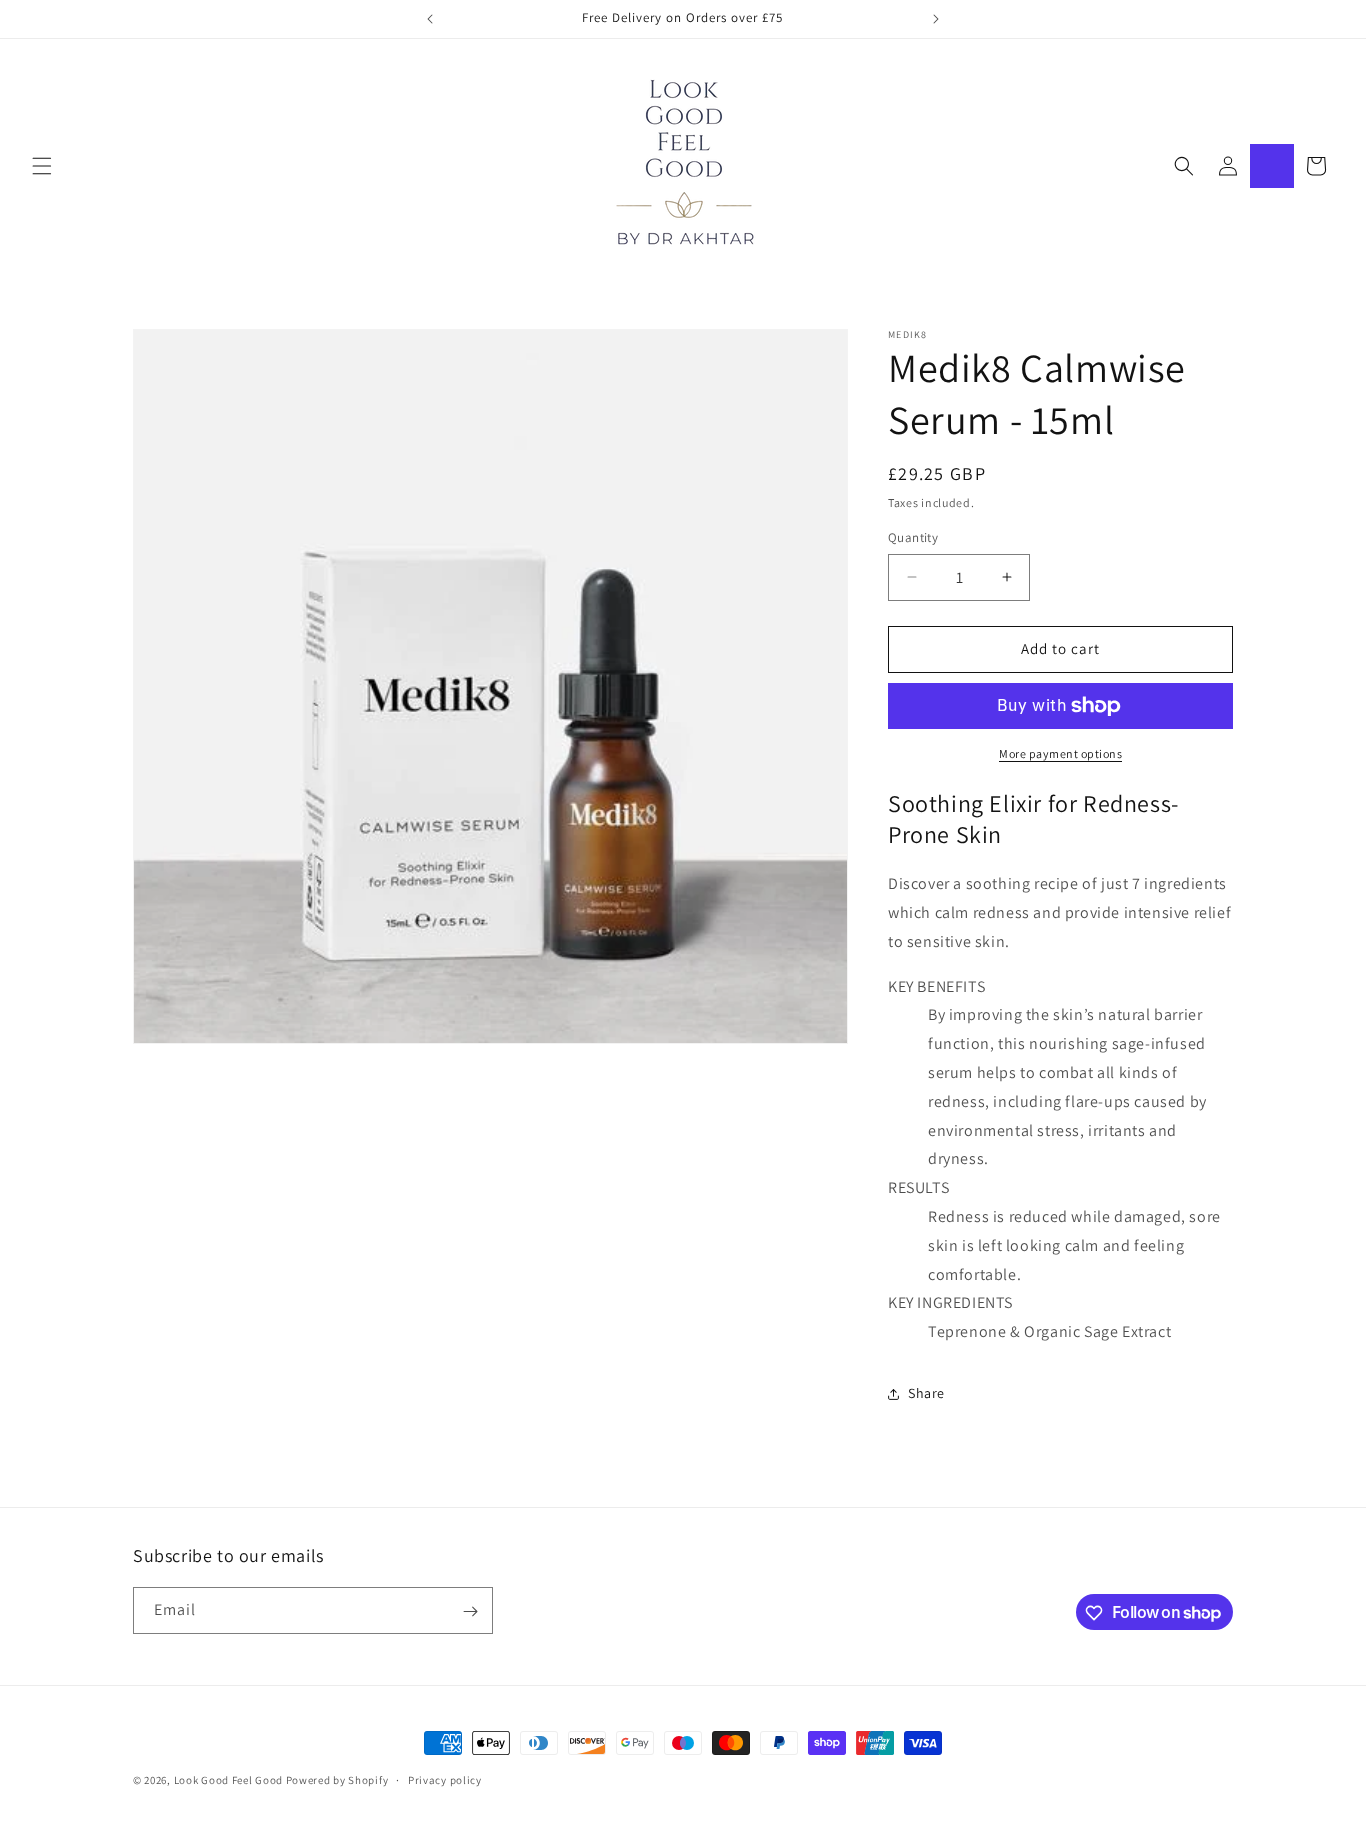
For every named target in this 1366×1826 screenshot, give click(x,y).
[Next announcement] (936, 19)
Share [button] (926, 1393)
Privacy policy (445, 1779)
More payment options (1060, 753)
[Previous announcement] (430, 19)
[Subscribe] (470, 1611)
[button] (42, 166)
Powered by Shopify (337, 1780)
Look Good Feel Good (228, 1780)
